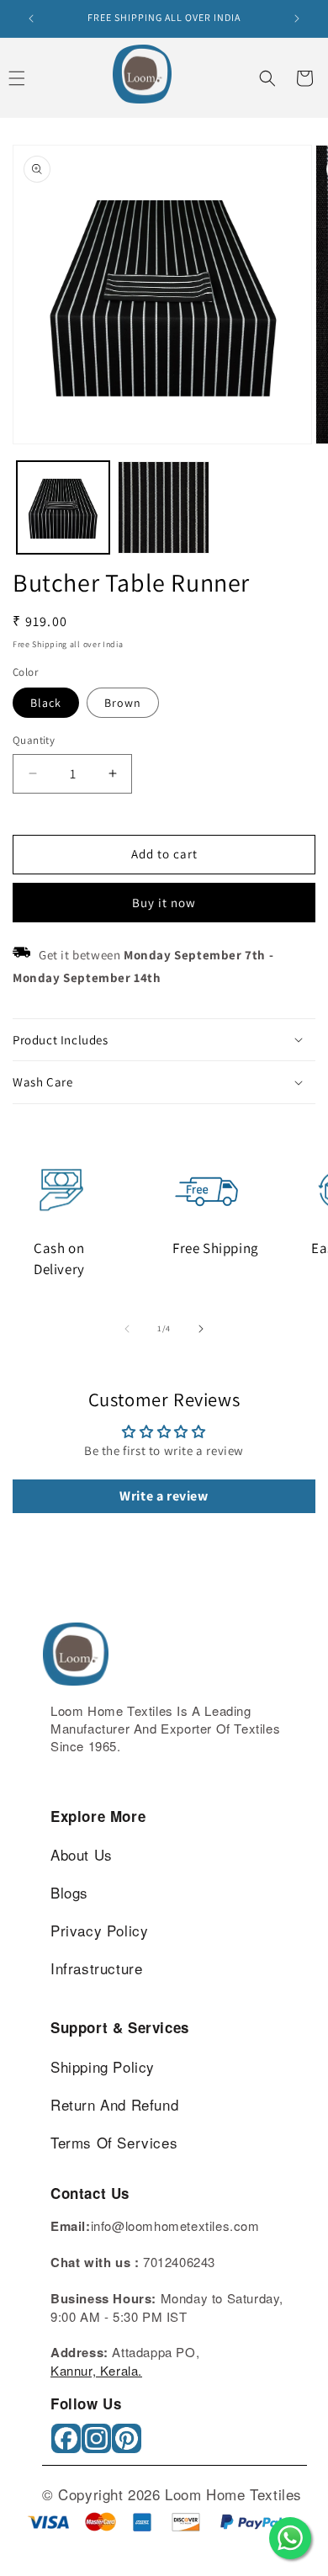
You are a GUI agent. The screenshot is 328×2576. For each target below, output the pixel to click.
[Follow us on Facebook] (68, 2444)
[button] (267, 78)
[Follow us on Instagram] (98, 2444)
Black (46, 703)
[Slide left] (127, 1329)
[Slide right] (201, 1329)
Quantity (34, 740)
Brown (123, 703)
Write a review (164, 1496)
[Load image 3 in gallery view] (164, 507)
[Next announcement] (297, 19)
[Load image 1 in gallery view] (63, 507)
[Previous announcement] (31, 19)
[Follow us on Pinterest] (128, 2444)
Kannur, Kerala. (96, 2370)
